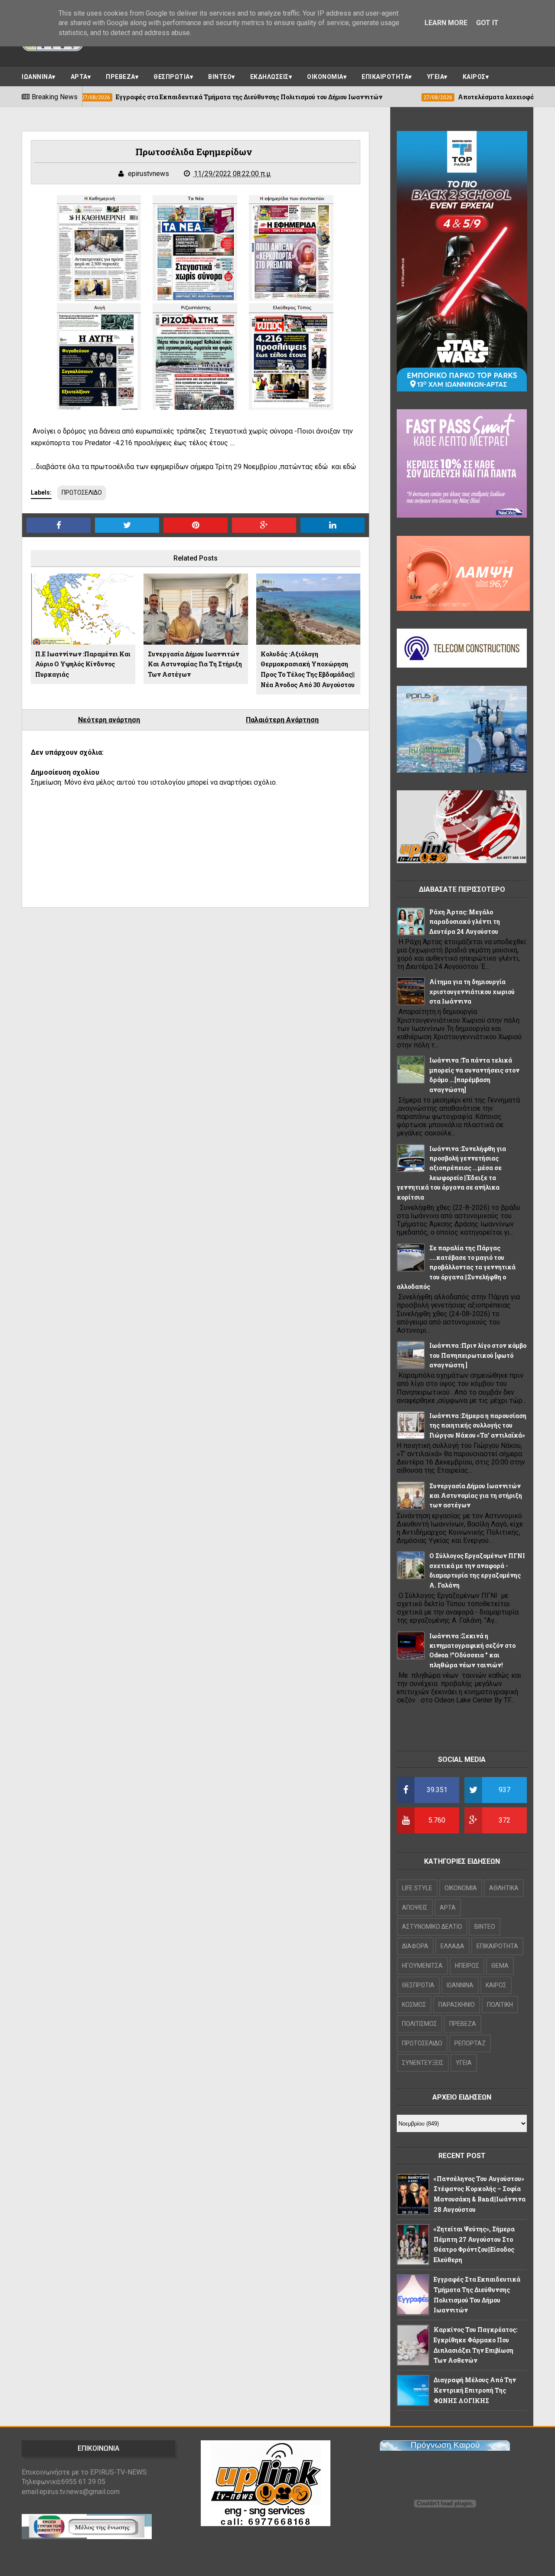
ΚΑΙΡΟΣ (474, 77)
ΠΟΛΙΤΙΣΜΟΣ (420, 2024)
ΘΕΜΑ (500, 1966)
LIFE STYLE (417, 1888)
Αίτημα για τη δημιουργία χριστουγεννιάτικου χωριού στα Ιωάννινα (472, 991)
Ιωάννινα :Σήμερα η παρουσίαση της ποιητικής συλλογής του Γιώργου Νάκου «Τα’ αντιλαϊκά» (478, 1425)
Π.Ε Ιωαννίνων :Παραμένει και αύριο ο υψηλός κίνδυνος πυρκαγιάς (83, 664)
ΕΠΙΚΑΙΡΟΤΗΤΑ (385, 77)
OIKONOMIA (461, 1888)
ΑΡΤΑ (79, 77)
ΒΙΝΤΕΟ (220, 77)
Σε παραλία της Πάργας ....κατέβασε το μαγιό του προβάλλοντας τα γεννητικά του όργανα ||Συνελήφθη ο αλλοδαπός (456, 1267)
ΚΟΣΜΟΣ (414, 2005)
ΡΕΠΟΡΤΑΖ (470, 2043)
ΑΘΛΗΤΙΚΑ (504, 1888)
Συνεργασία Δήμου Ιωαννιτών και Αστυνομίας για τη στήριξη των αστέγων (195, 664)
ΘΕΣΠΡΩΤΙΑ (172, 77)
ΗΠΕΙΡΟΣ (467, 1966)
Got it (487, 23)
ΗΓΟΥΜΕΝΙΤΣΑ (422, 1966)
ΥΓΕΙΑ (436, 77)
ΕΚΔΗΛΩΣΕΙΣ (269, 77)
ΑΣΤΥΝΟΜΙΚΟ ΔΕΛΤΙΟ (432, 1927)
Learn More (446, 23)
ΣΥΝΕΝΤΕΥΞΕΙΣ (423, 2063)
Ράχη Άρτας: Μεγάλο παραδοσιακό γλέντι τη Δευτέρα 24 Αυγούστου (465, 922)
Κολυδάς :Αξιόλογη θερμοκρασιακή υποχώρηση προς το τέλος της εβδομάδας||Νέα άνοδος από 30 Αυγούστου (308, 669)
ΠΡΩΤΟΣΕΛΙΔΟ (82, 492)
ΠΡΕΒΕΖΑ (121, 77)
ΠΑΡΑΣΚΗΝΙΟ (457, 2005)
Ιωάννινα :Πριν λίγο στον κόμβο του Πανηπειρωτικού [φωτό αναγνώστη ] (478, 1355)
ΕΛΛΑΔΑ (452, 1946)
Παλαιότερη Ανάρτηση (282, 720)
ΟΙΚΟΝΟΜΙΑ (325, 77)
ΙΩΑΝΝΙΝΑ (37, 77)
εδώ (320, 467)
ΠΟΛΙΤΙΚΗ (500, 2005)
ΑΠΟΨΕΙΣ (415, 1908)
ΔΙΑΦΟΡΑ (415, 1946)
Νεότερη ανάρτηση (109, 720)
